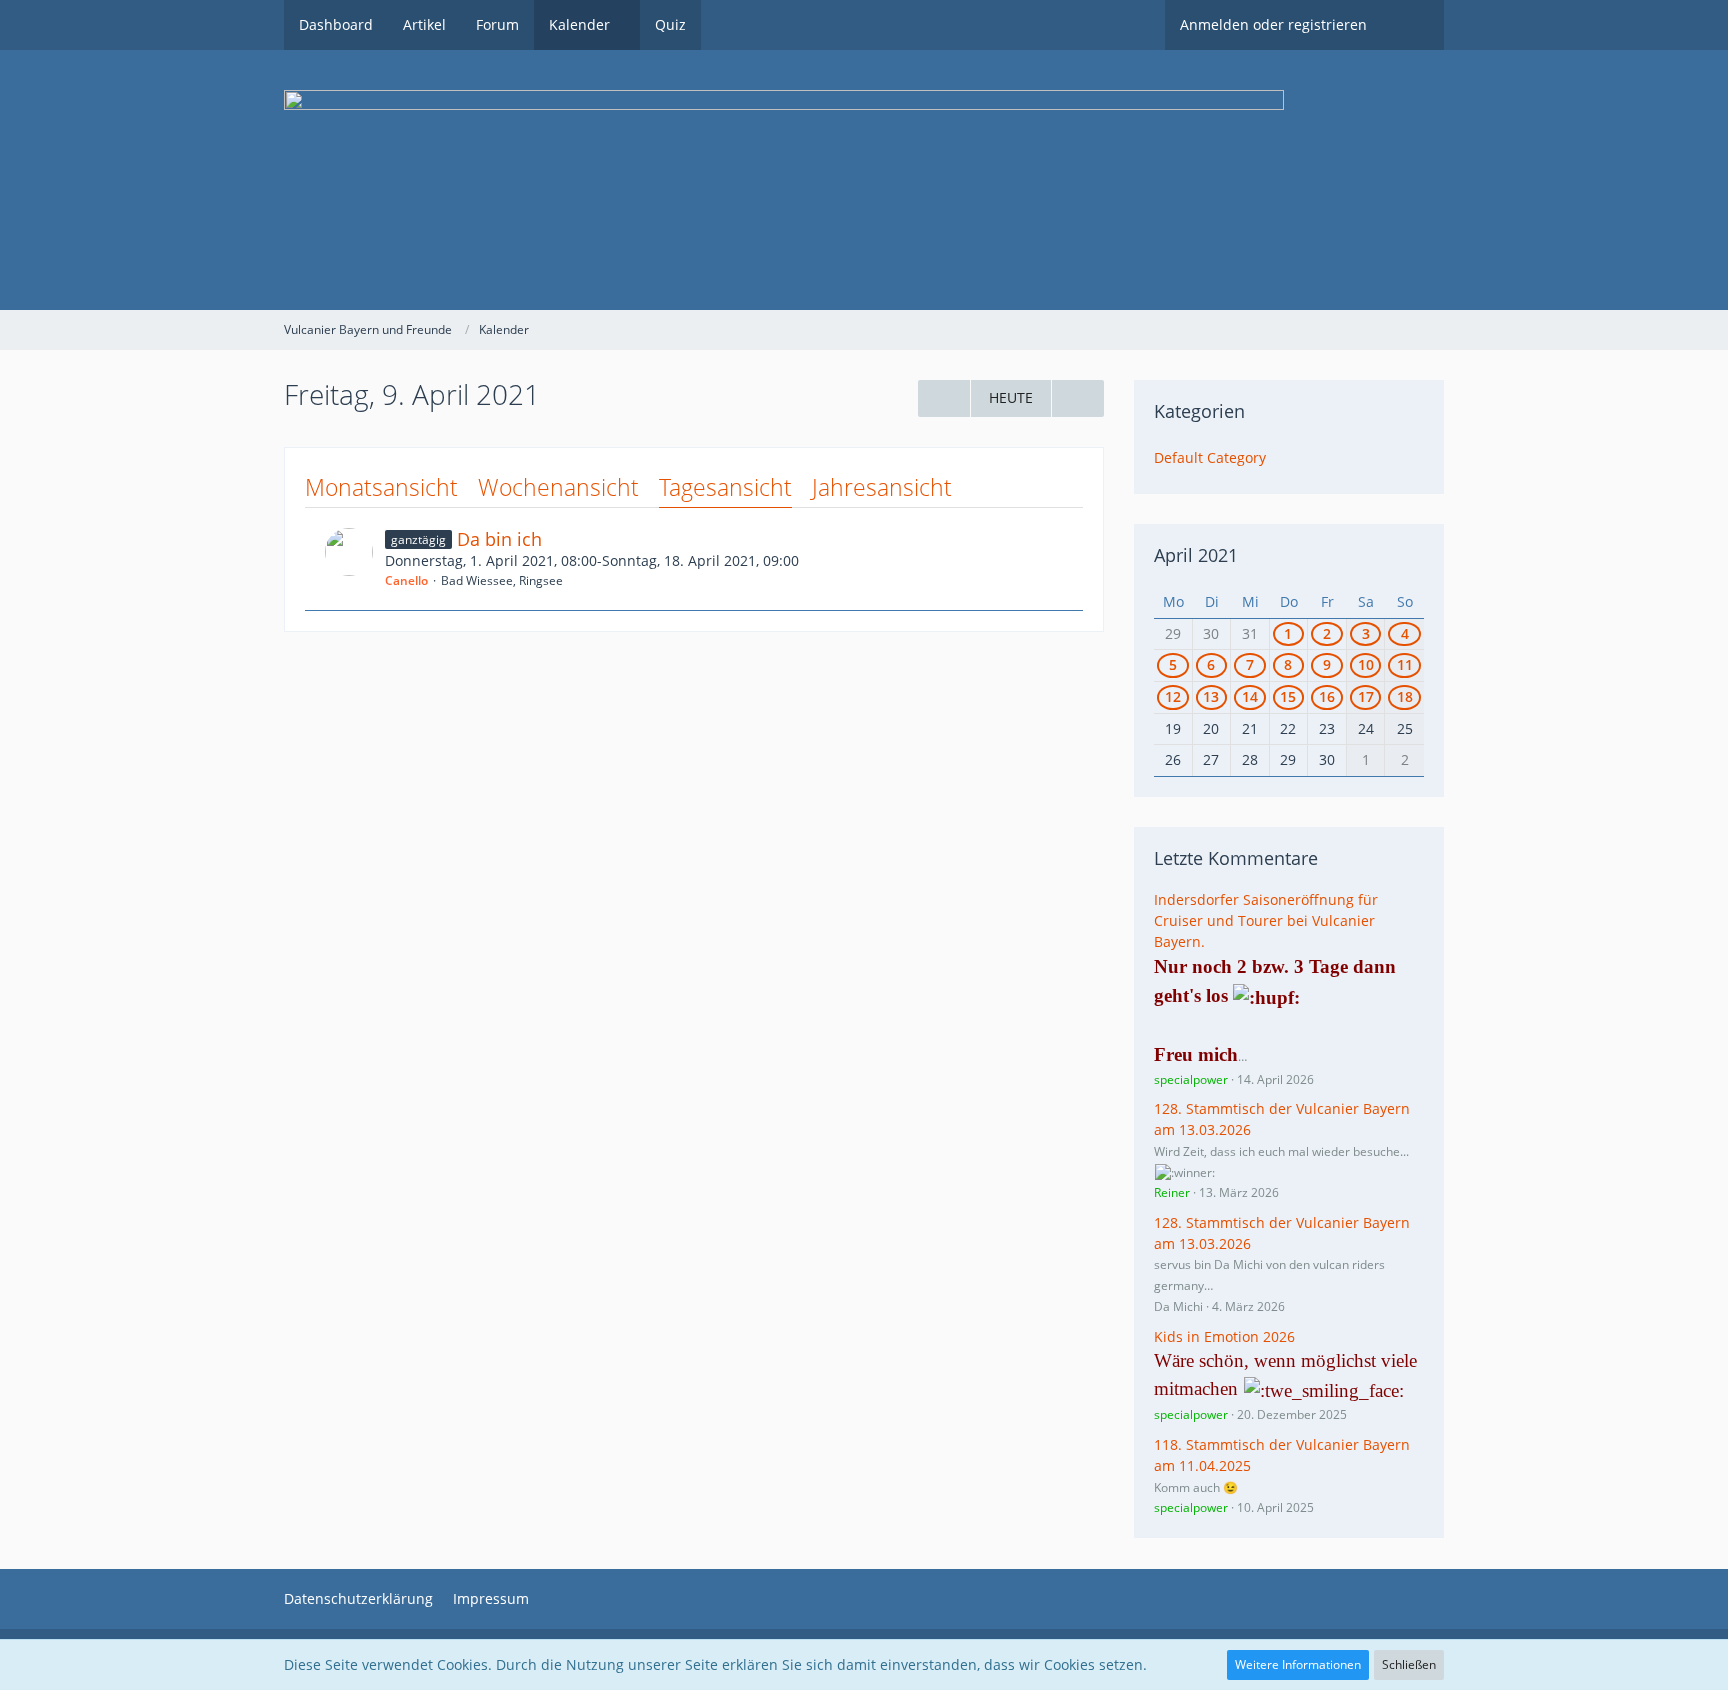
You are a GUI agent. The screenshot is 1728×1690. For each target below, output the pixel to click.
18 (1405, 696)
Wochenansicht (558, 487)
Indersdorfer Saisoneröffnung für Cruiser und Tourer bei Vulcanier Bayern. (1266, 920)
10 (1366, 664)
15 (1288, 696)
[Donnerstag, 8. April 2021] (944, 398)
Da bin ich (499, 539)
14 (1250, 696)
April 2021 (1196, 555)
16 (1327, 696)
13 (1211, 696)
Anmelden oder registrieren (1273, 24)
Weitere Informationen (1298, 1664)
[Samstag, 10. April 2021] (1078, 398)
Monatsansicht (381, 487)
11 (1405, 664)
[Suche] (1413, 25)
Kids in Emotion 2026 (1224, 1336)
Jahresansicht (882, 487)
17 (1366, 696)
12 (1173, 696)
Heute (1011, 397)
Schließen (1409, 1664)
